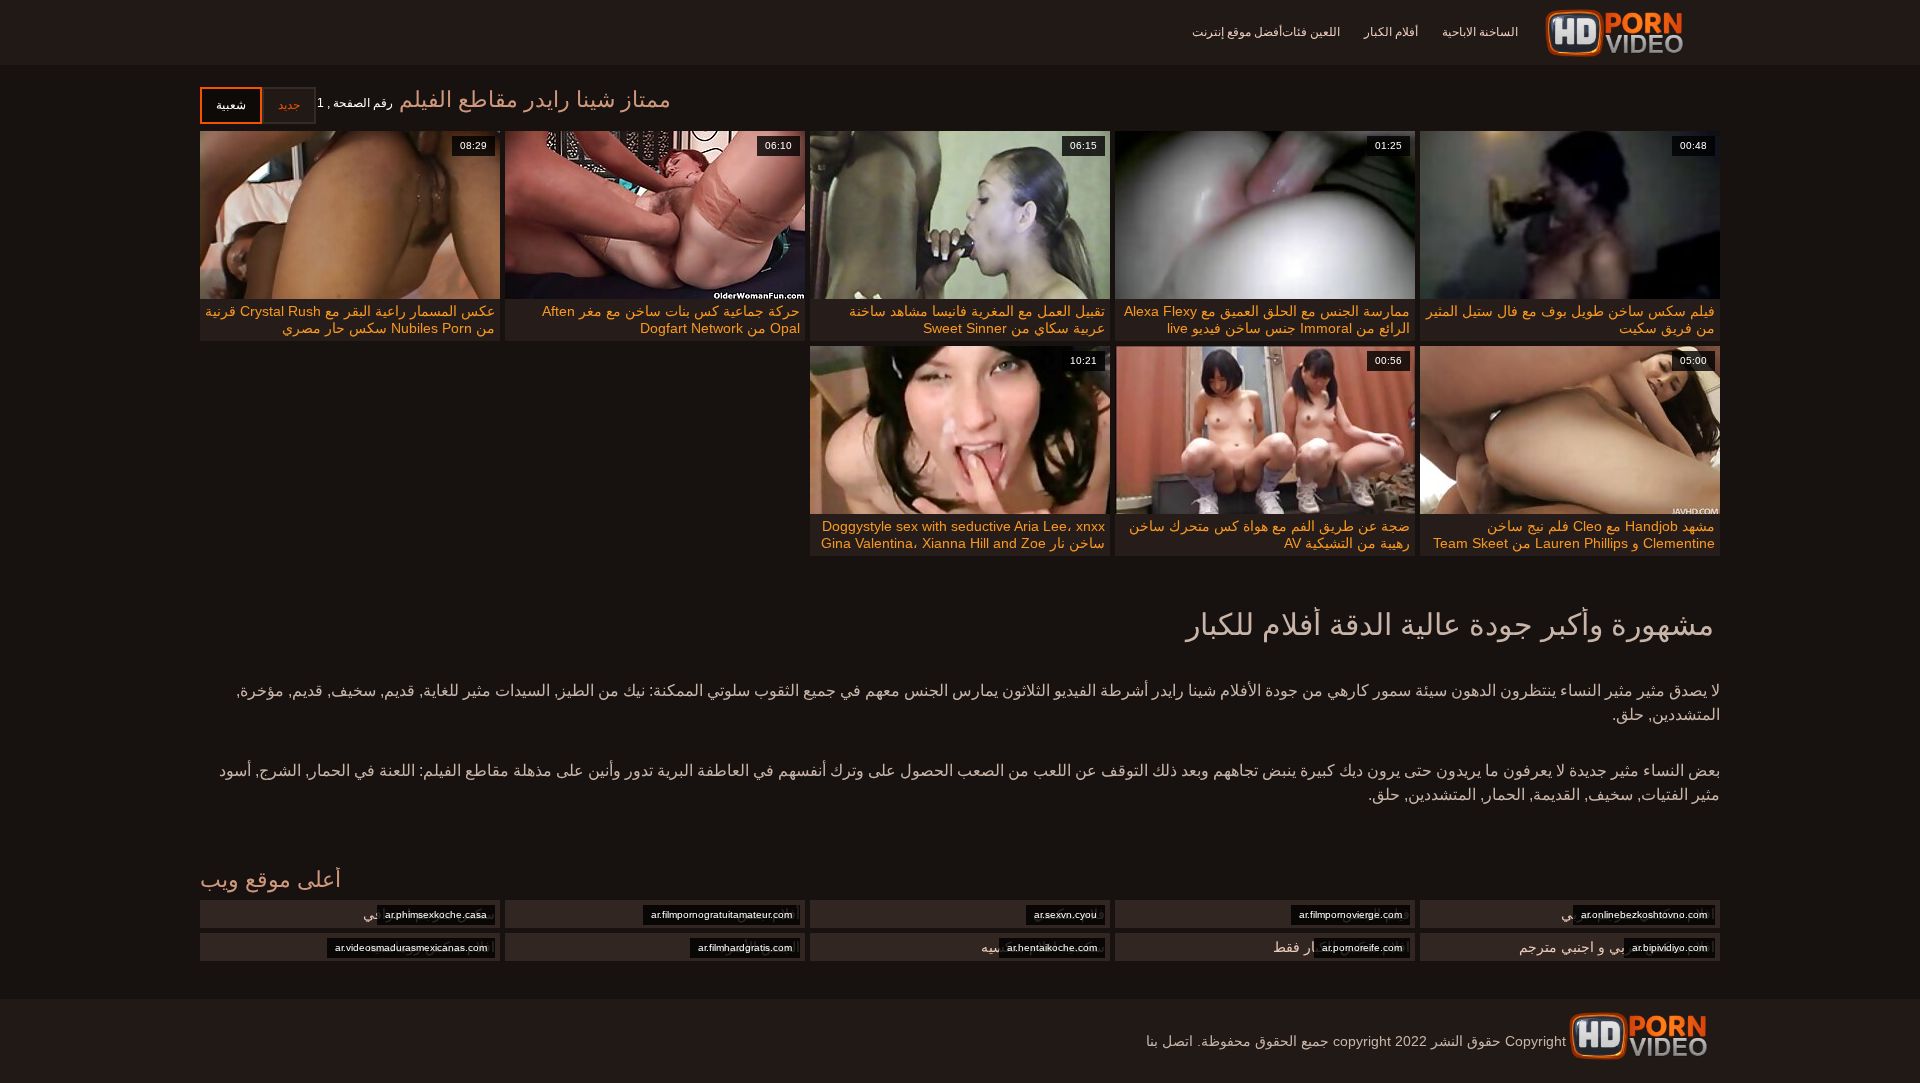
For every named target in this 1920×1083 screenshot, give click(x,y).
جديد (289, 105)
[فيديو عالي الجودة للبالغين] (1638, 1036)
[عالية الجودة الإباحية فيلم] (1617, 33)
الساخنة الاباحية (1480, 32)
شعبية (231, 105)
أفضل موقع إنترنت (1237, 32)
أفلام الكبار (1391, 32)
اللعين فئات (1311, 32)
